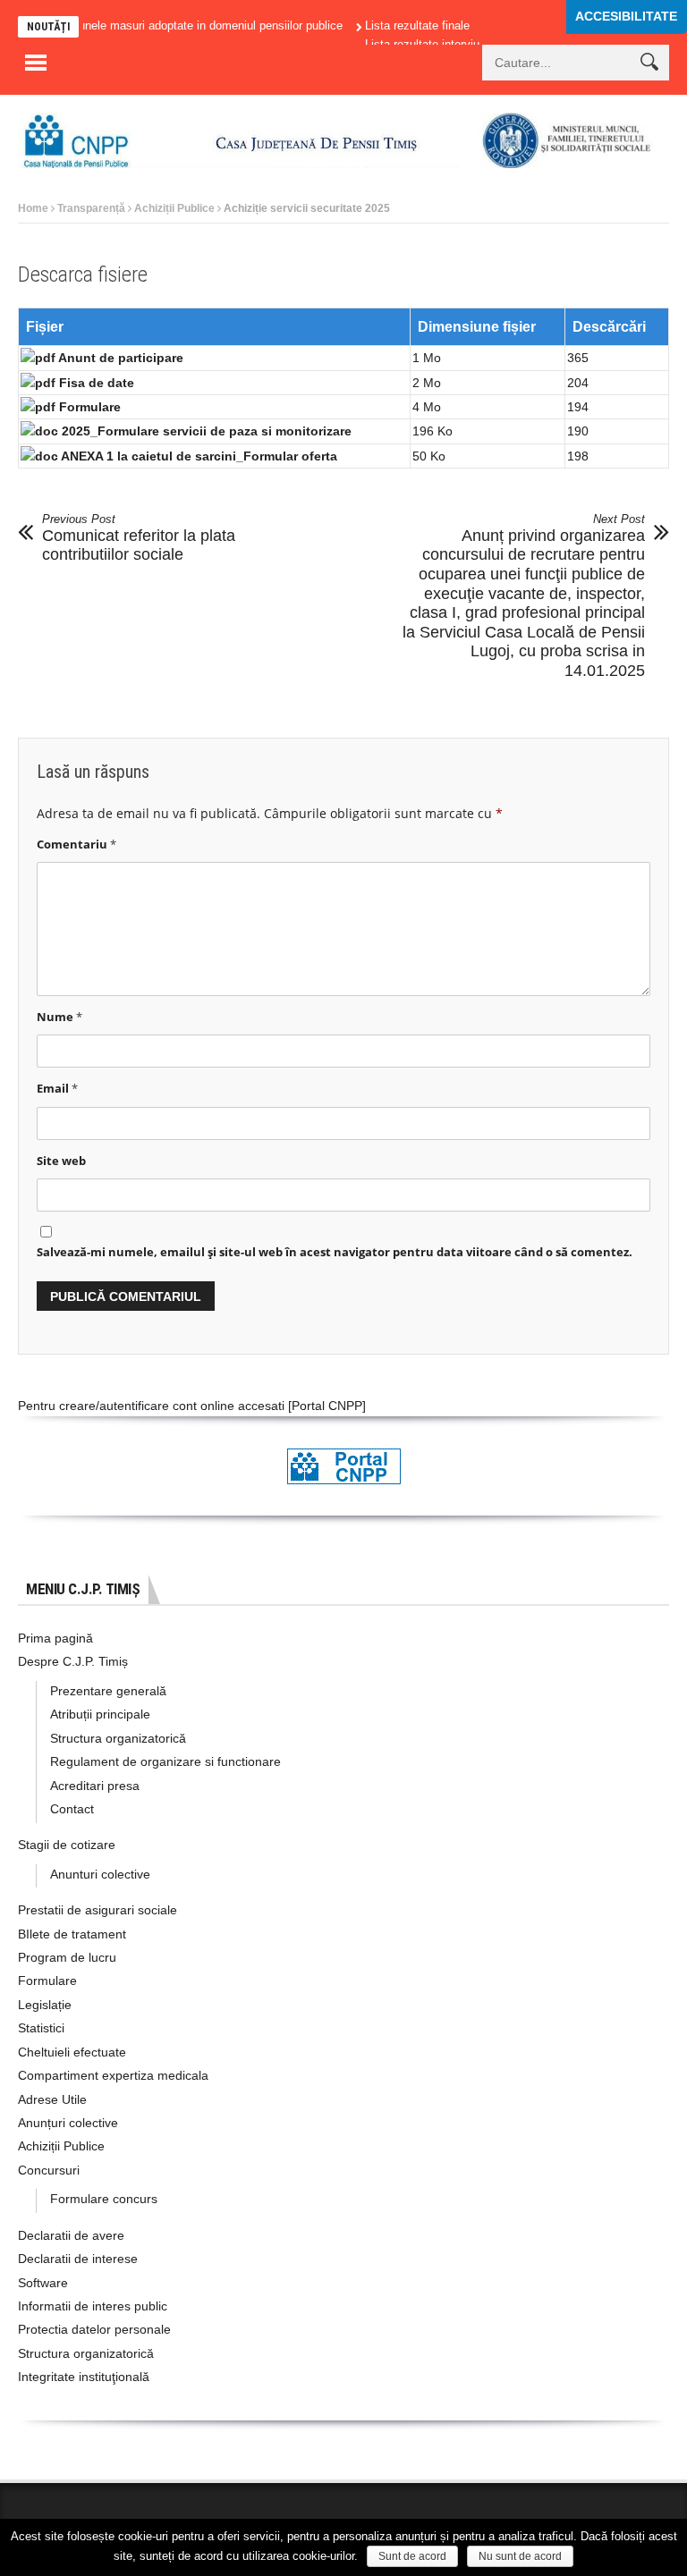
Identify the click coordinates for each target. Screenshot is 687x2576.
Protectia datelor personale (94, 2329)
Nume (59, 1017)
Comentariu (76, 844)
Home (33, 208)
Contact (72, 1809)
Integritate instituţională (84, 2377)
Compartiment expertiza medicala (113, 2075)
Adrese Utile (52, 2099)
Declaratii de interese (78, 2259)
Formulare (90, 407)
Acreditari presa (95, 1786)
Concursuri (49, 2170)
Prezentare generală (108, 1691)
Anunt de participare (121, 358)
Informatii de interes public (93, 2306)
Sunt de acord (412, 2556)
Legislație (45, 2005)
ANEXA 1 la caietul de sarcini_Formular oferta (199, 456)
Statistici (41, 2028)
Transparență (91, 208)
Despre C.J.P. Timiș (73, 1661)
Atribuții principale (100, 1714)
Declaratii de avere (71, 2235)
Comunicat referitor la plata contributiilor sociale (139, 538)
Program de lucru (67, 1957)
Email (57, 1088)
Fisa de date (97, 383)
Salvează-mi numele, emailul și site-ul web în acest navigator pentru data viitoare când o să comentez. (335, 1252)
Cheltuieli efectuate (72, 2052)
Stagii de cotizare (67, 1845)
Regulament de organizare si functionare (165, 1761)
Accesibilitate (626, 16)
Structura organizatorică (118, 1738)
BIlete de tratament (72, 1934)
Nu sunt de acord (520, 2556)
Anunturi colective (100, 1874)
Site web (61, 1161)
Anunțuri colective (68, 2123)
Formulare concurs (104, 2199)
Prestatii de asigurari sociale (98, 1910)
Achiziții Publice (174, 208)
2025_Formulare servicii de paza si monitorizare (207, 431)
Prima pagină (55, 1638)
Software (43, 2283)
